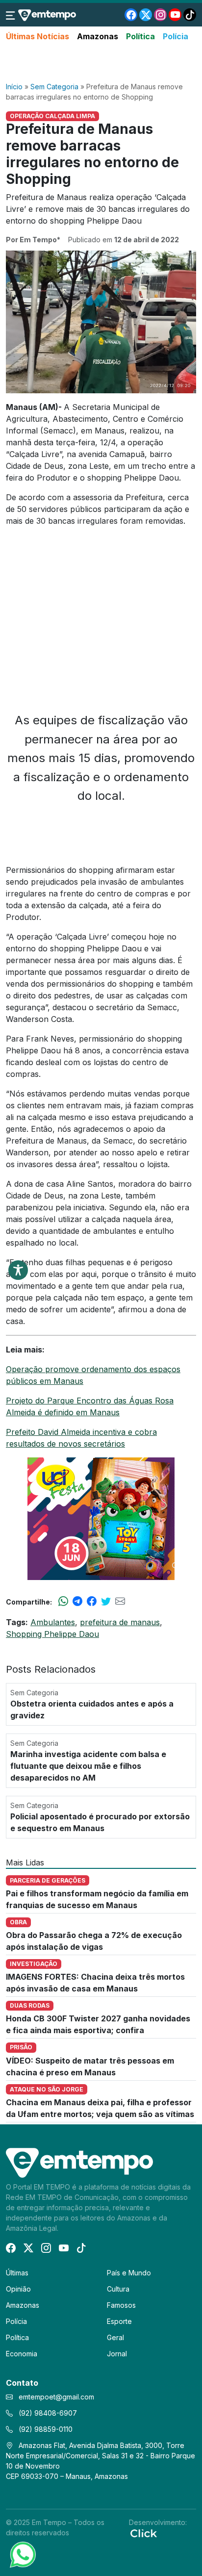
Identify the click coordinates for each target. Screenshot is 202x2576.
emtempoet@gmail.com (56, 2397)
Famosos (121, 2305)
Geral (115, 2337)
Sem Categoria (54, 87)
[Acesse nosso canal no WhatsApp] (22, 2554)
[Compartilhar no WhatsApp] (63, 1602)
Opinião (18, 2289)
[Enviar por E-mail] (120, 1602)
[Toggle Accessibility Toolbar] (18, 1270)
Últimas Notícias (38, 36)
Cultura (118, 2289)
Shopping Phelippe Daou (52, 1634)
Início (14, 87)
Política (140, 36)
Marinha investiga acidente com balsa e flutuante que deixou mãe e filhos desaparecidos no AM (88, 1766)
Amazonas (98, 36)
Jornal (117, 2354)
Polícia (176, 36)
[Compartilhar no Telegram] (77, 1602)
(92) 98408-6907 (47, 2413)
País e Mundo (129, 2273)
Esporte (119, 2321)
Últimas (17, 2273)
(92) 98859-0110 (45, 2429)
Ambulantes (53, 1622)
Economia (22, 2354)
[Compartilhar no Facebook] (92, 1602)
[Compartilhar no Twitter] (106, 1602)
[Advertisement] (101, 62)
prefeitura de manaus (120, 1622)
